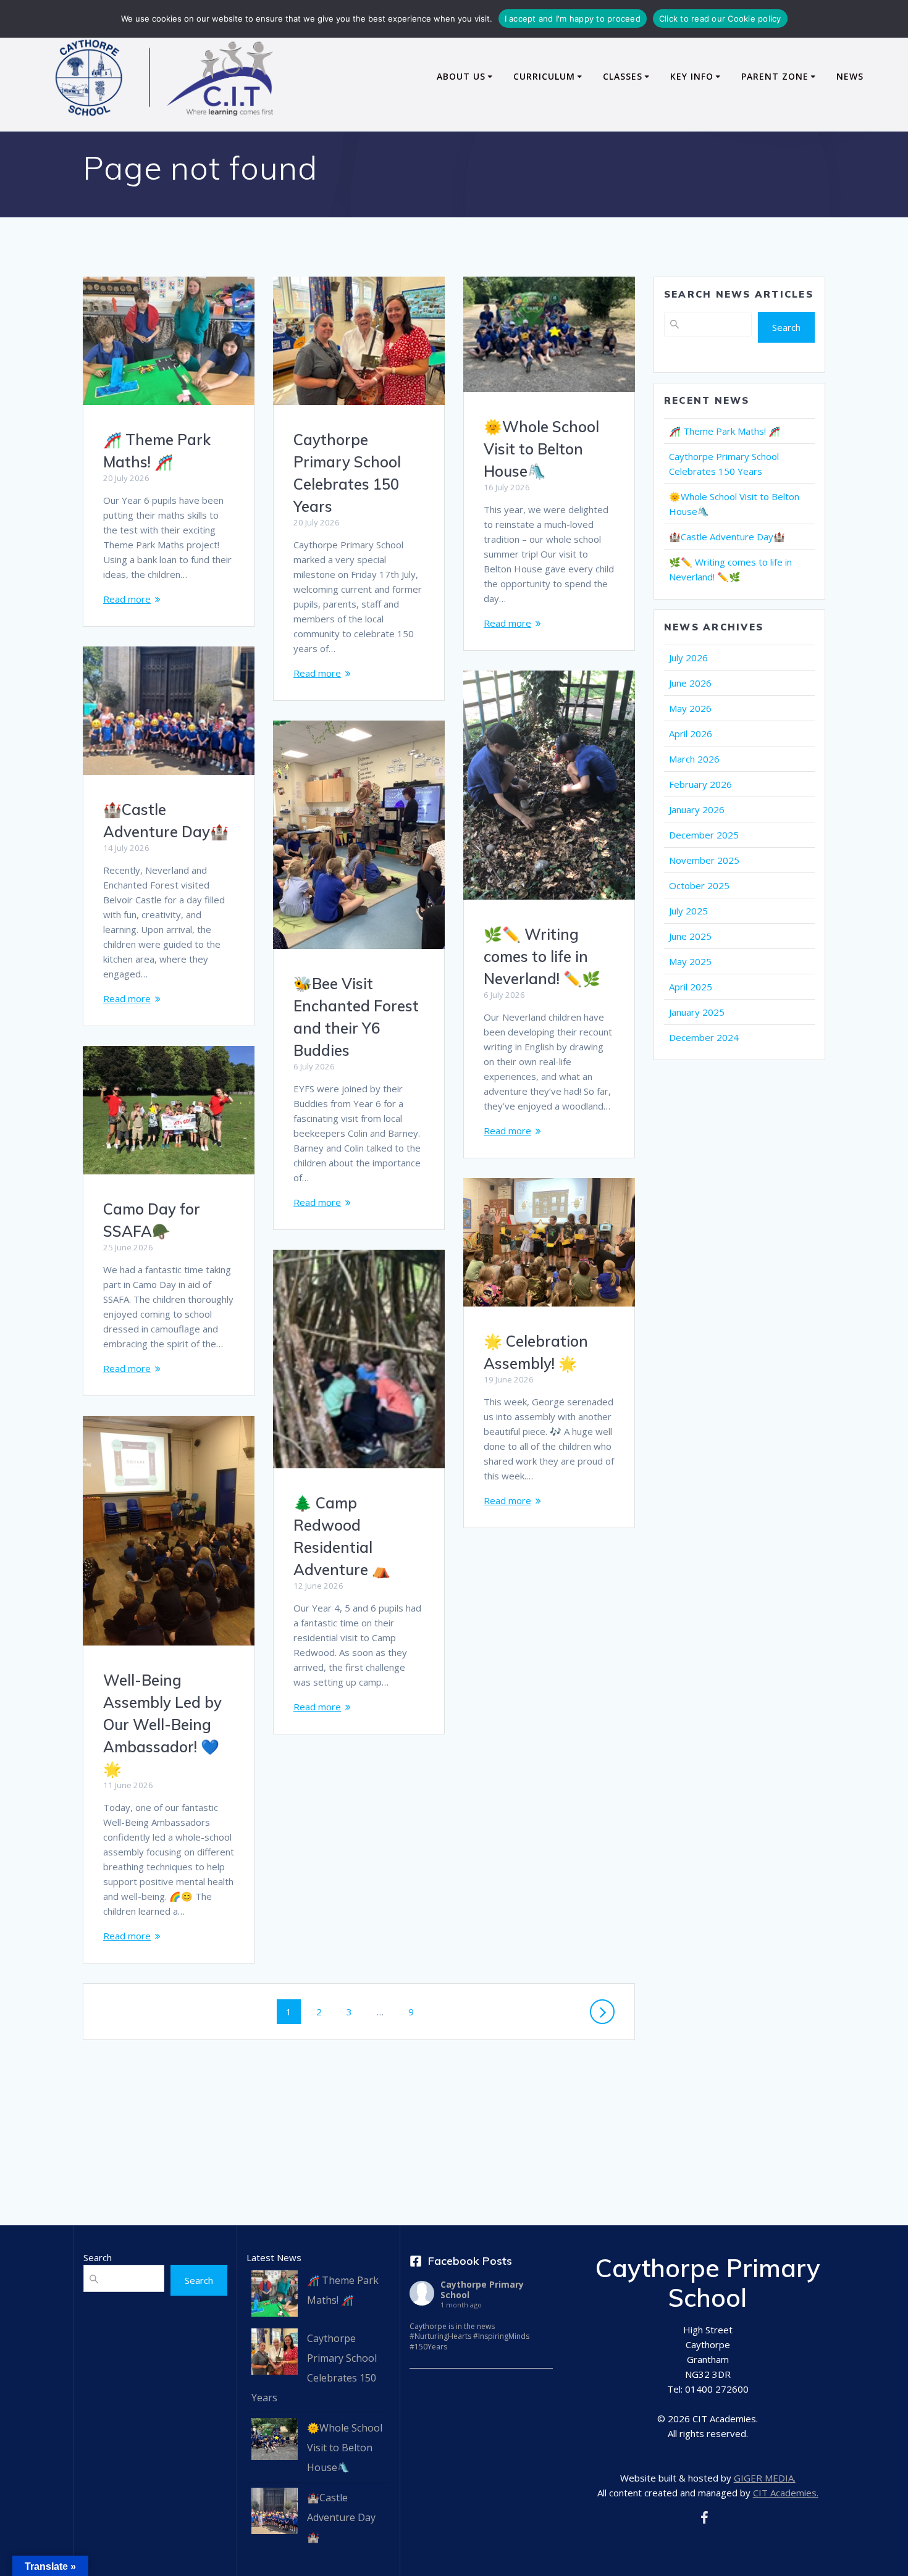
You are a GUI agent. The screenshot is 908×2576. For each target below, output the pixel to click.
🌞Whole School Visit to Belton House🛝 (541, 449)
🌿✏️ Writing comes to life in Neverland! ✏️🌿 (542, 956)
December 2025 (704, 835)
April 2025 (691, 987)
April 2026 (691, 734)
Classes (623, 76)
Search (786, 327)
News (850, 76)
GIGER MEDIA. (765, 2478)
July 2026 (688, 658)
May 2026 (690, 708)
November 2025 (704, 860)
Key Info (692, 76)
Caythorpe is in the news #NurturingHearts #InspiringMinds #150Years (469, 2337)
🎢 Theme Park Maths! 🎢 (725, 431)
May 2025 (690, 961)
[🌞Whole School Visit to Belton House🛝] (275, 2442)
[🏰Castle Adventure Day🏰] (275, 2514)
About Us (461, 76)
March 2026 (694, 759)
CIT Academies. (786, 2493)
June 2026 (690, 683)
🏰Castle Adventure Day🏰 (727, 537)
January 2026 (697, 809)
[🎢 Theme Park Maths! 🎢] (275, 2297)
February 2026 (700, 784)
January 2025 (697, 1012)
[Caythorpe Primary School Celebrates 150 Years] (275, 2355)
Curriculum (544, 76)
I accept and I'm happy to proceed (573, 19)
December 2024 (704, 1037)
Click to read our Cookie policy (720, 19)
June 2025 (690, 936)
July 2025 (688, 911)
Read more (127, 599)
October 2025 (699, 885)
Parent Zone (775, 76)
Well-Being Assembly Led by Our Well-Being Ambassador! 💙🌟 (162, 1725)
